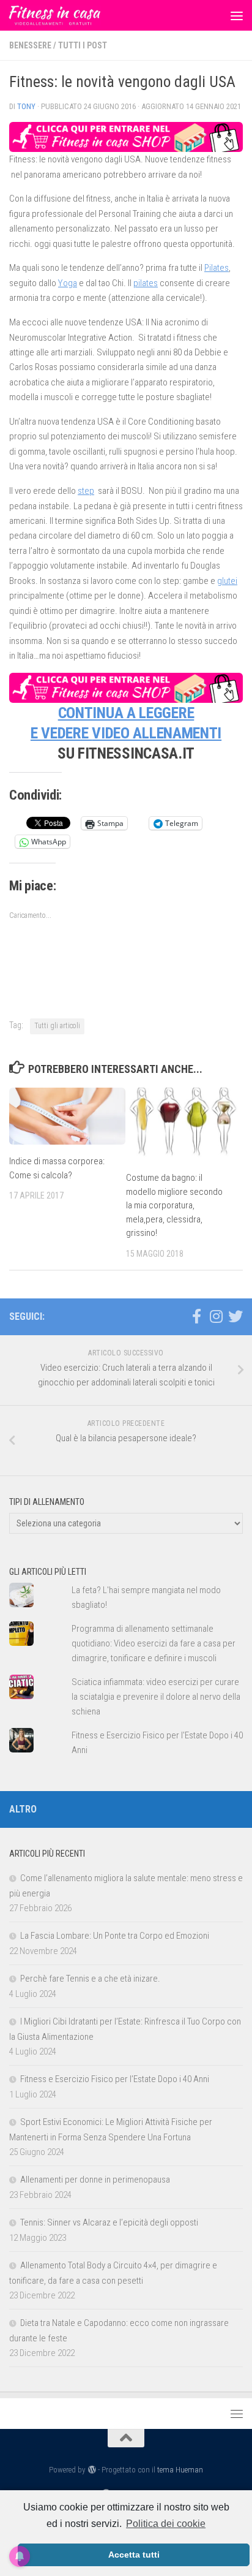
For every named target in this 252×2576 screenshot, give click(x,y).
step (86, 491)
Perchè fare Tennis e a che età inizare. (90, 1979)
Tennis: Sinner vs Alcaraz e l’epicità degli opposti (109, 2222)
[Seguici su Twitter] (235, 1316)
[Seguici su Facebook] (196, 1316)
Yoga (68, 283)
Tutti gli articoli (57, 1026)
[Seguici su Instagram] (216, 1316)
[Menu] (237, 15)
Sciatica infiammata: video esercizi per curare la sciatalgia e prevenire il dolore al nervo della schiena (156, 1697)
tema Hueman (180, 2470)
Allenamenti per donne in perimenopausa (95, 2180)
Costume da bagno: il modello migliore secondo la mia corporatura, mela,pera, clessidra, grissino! (174, 1205)
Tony (26, 106)
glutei (227, 581)
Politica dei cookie (166, 2524)
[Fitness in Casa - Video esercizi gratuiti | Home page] (70, 15)
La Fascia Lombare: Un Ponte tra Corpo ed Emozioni (115, 1936)
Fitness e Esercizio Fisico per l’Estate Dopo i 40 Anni (115, 2079)
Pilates (217, 268)
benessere (30, 45)
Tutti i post (83, 45)
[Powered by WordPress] (91, 2470)
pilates (146, 283)
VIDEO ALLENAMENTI (157, 733)
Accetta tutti (134, 2555)
